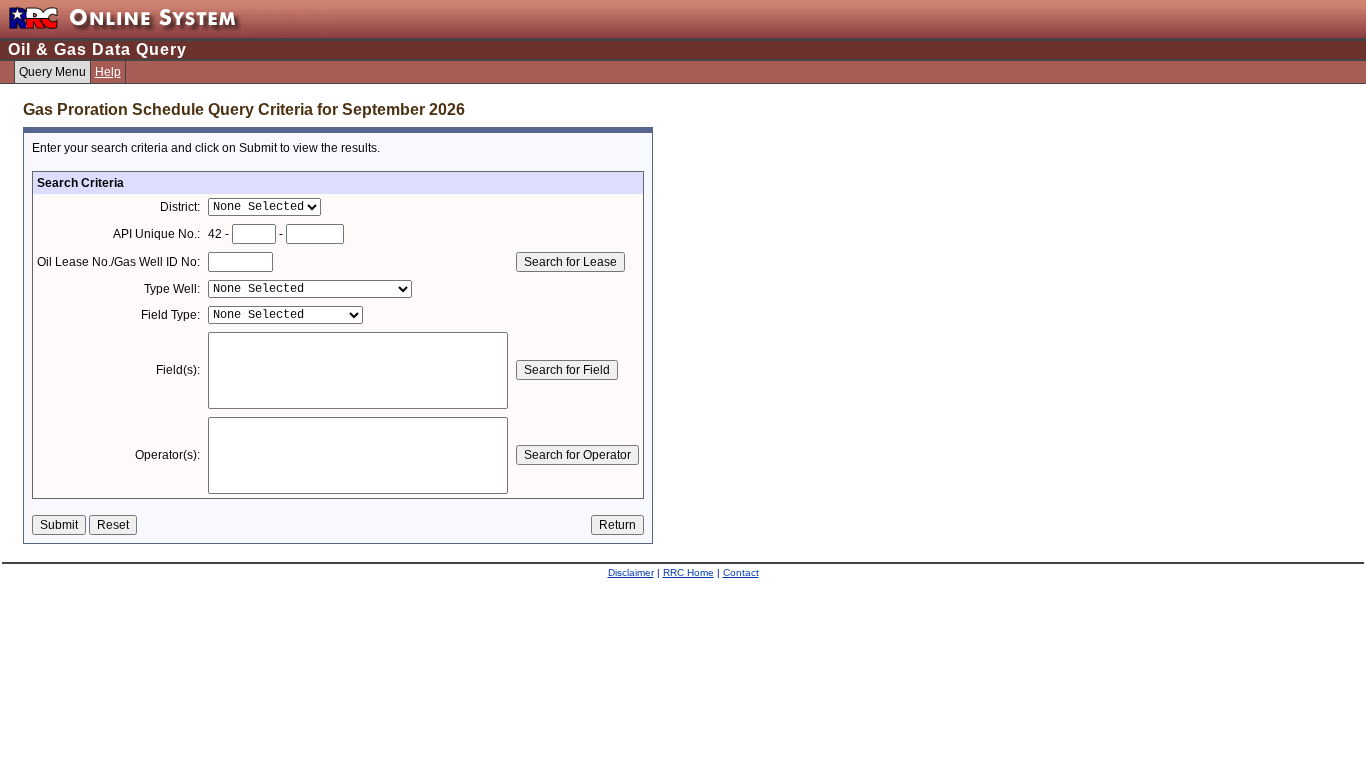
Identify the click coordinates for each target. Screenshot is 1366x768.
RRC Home (688, 572)
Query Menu (52, 72)
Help (108, 72)
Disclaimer (631, 572)
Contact (741, 572)
